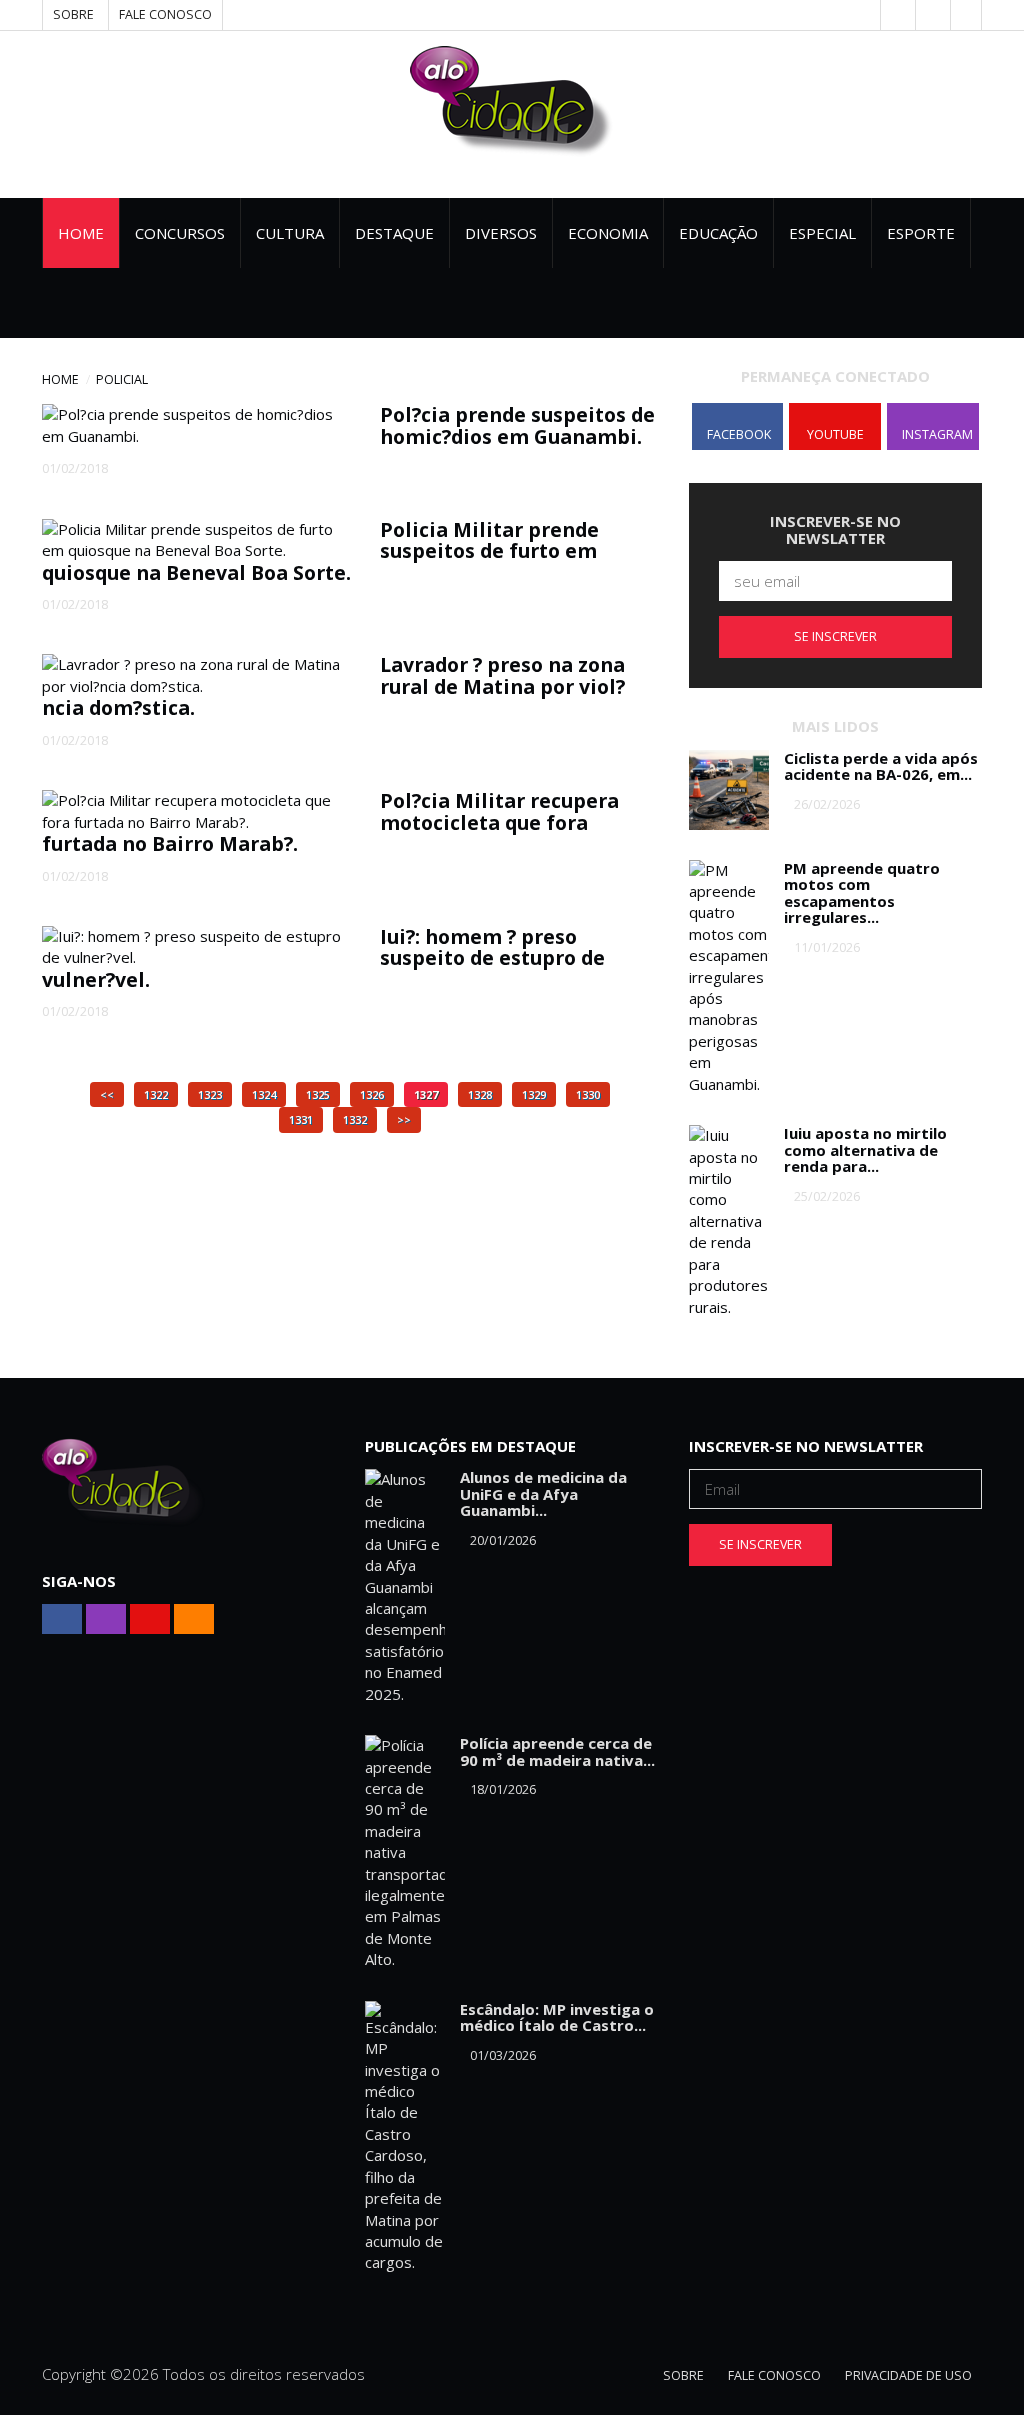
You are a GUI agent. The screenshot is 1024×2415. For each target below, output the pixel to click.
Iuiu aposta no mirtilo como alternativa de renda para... (865, 1149)
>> (404, 1119)
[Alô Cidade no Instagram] (966, 15)
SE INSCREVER (835, 636)
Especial (822, 233)
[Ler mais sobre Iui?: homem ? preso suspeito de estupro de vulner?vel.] (196, 947)
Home (81, 233)
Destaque (394, 233)
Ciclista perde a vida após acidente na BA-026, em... (881, 766)
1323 (210, 1094)
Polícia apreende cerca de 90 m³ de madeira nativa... (557, 1751)
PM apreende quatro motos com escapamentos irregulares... (862, 893)
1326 (372, 1094)
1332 (355, 1119)
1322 (156, 1094)
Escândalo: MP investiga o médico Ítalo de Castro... (557, 2017)
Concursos (180, 233)
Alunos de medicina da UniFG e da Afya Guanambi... (543, 1493)
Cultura (290, 233)
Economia (608, 233)
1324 (264, 1094)
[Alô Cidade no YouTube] (931, 15)
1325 (318, 1094)
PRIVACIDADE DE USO (908, 2375)
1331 (301, 1119)
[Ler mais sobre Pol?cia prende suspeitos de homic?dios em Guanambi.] (196, 425)
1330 (588, 1094)
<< (107, 1094)
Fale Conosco (165, 14)
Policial (122, 379)
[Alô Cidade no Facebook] (896, 15)
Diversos (501, 233)
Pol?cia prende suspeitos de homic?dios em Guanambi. (517, 425)
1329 (534, 1094)
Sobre (73, 14)
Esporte (921, 233)
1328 (480, 1094)
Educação (718, 233)
